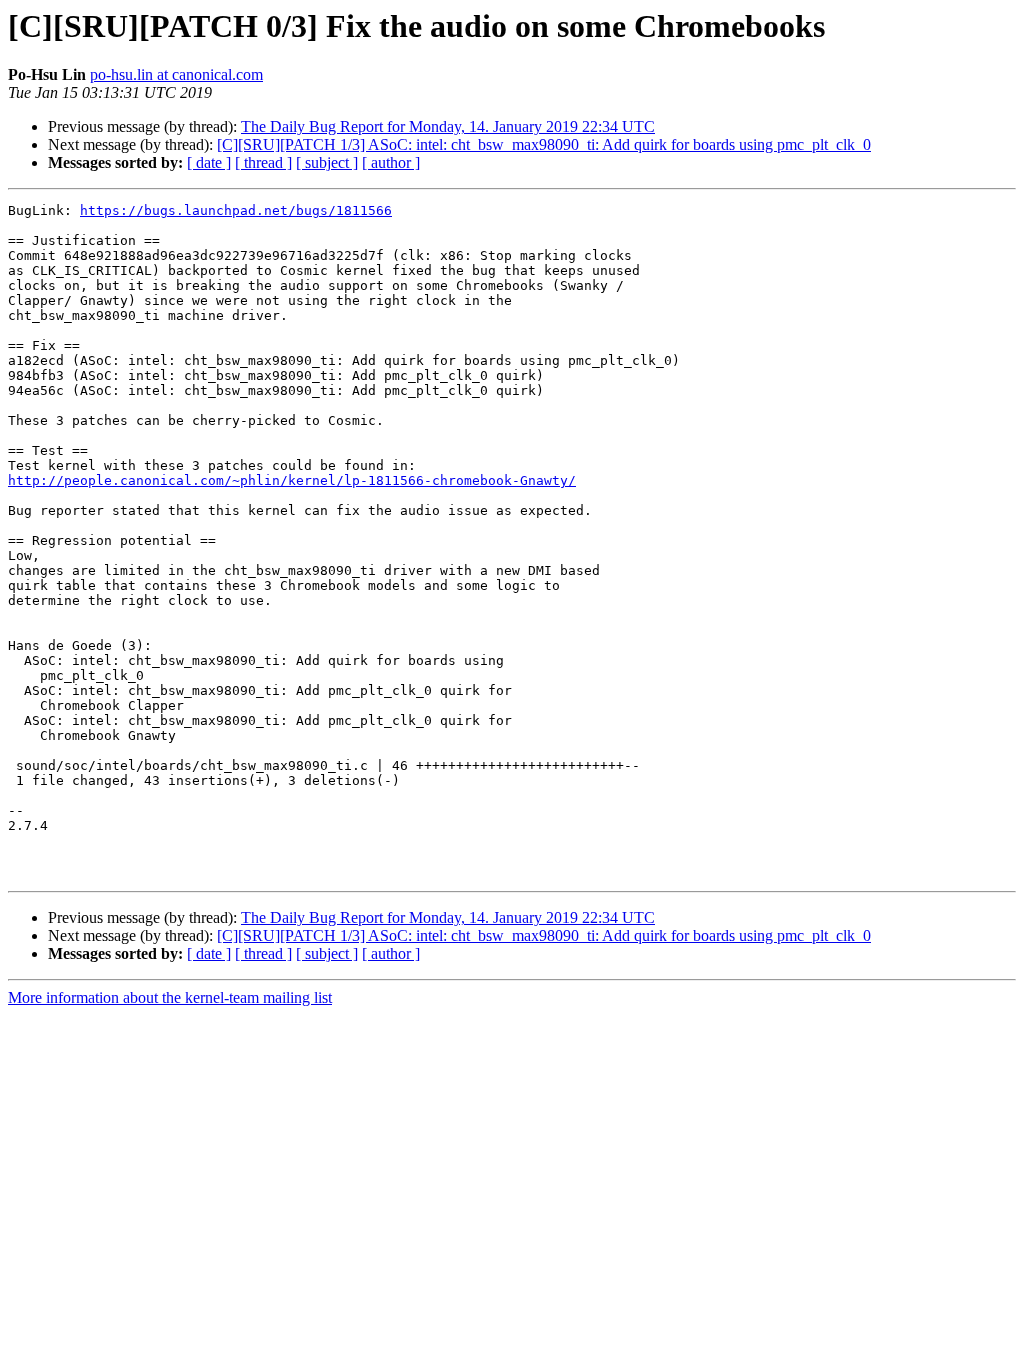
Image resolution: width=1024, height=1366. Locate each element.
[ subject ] (327, 162)
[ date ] (209, 162)
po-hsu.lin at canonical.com (176, 74)
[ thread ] (263, 162)
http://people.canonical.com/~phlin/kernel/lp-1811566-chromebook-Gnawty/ (292, 480)
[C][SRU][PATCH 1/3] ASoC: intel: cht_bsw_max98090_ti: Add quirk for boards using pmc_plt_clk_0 (544, 144)
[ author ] (391, 162)
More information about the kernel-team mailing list (170, 997)
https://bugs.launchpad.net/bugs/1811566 (236, 210)
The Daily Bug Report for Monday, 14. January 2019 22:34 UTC (448, 126)
